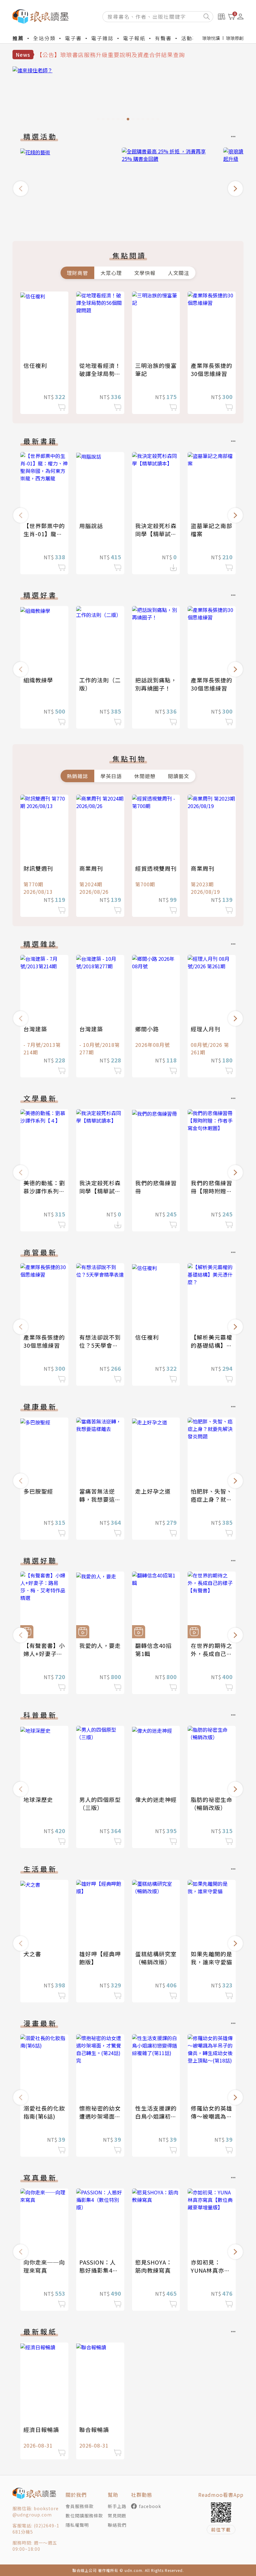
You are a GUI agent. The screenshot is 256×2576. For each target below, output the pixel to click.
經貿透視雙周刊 (156, 868)
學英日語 (111, 776)
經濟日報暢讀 (41, 2429)
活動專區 (192, 38)
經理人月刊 (206, 1029)
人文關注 (179, 273)
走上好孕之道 (153, 1491)
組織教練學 (38, 680)
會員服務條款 (80, 2506)
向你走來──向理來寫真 (44, 2266)
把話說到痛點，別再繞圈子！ (156, 684)
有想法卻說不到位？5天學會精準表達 (100, 1345)
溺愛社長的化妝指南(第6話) (44, 2112)
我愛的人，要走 (100, 1645)
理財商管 (77, 273)
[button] (21, 189)
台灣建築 (35, 1029)
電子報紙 (134, 38)
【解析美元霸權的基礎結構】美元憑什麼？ (212, 1345)
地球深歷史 (38, 1799)
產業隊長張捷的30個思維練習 (212, 369)
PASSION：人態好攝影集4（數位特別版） (100, 2270)
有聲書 (163, 38)
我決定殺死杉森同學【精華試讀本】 (156, 534)
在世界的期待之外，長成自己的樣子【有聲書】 (212, 1654)
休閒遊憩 (145, 776)
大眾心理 (111, 273)
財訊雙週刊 (38, 868)
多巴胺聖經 (38, 1491)
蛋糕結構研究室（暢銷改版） (156, 1958)
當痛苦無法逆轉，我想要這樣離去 (100, 1499)
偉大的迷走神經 (156, 1799)
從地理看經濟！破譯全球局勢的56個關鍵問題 (100, 373)
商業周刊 (91, 868)
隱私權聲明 (77, 2525)
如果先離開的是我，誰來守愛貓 (212, 1958)
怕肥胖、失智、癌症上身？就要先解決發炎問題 (212, 1499)
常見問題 (117, 2516)
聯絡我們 (117, 2525)
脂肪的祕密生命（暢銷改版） (212, 1803)
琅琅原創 (235, 38)
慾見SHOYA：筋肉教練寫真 (154, 2266)
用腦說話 (91, 526)
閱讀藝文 (179, 776)
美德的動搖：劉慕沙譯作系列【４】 (44, 1191)
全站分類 (44, 38)
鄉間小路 (147, 1029)
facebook (150, 2506)
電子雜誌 (102, 38)
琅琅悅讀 (211, 38)
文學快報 (145, 273)
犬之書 (32, 1954)
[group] (128, 95)
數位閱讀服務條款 (84, 2516)
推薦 (18, 38)
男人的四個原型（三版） (100, 1803)
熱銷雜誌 (77, 776)
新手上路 (117, 2506)
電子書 (73, 38)
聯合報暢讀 (94, 2429)
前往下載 (221, 2530)
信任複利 (35, 365)
